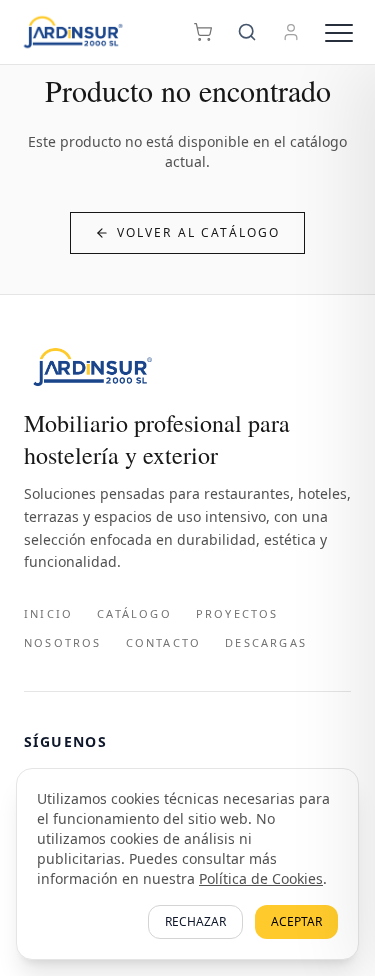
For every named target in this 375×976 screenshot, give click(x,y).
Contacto (164, 642)
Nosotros (63, 642)
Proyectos (237, 613)
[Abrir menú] (339, 32)
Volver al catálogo (199, 232)
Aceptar (296, 921)
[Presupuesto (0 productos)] (203, 32)
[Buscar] (247, 32)
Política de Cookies (261, 878)
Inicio (48, 613)
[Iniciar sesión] (291, 32)
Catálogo (134, 613)
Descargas (266, 642)
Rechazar (195, 921)
